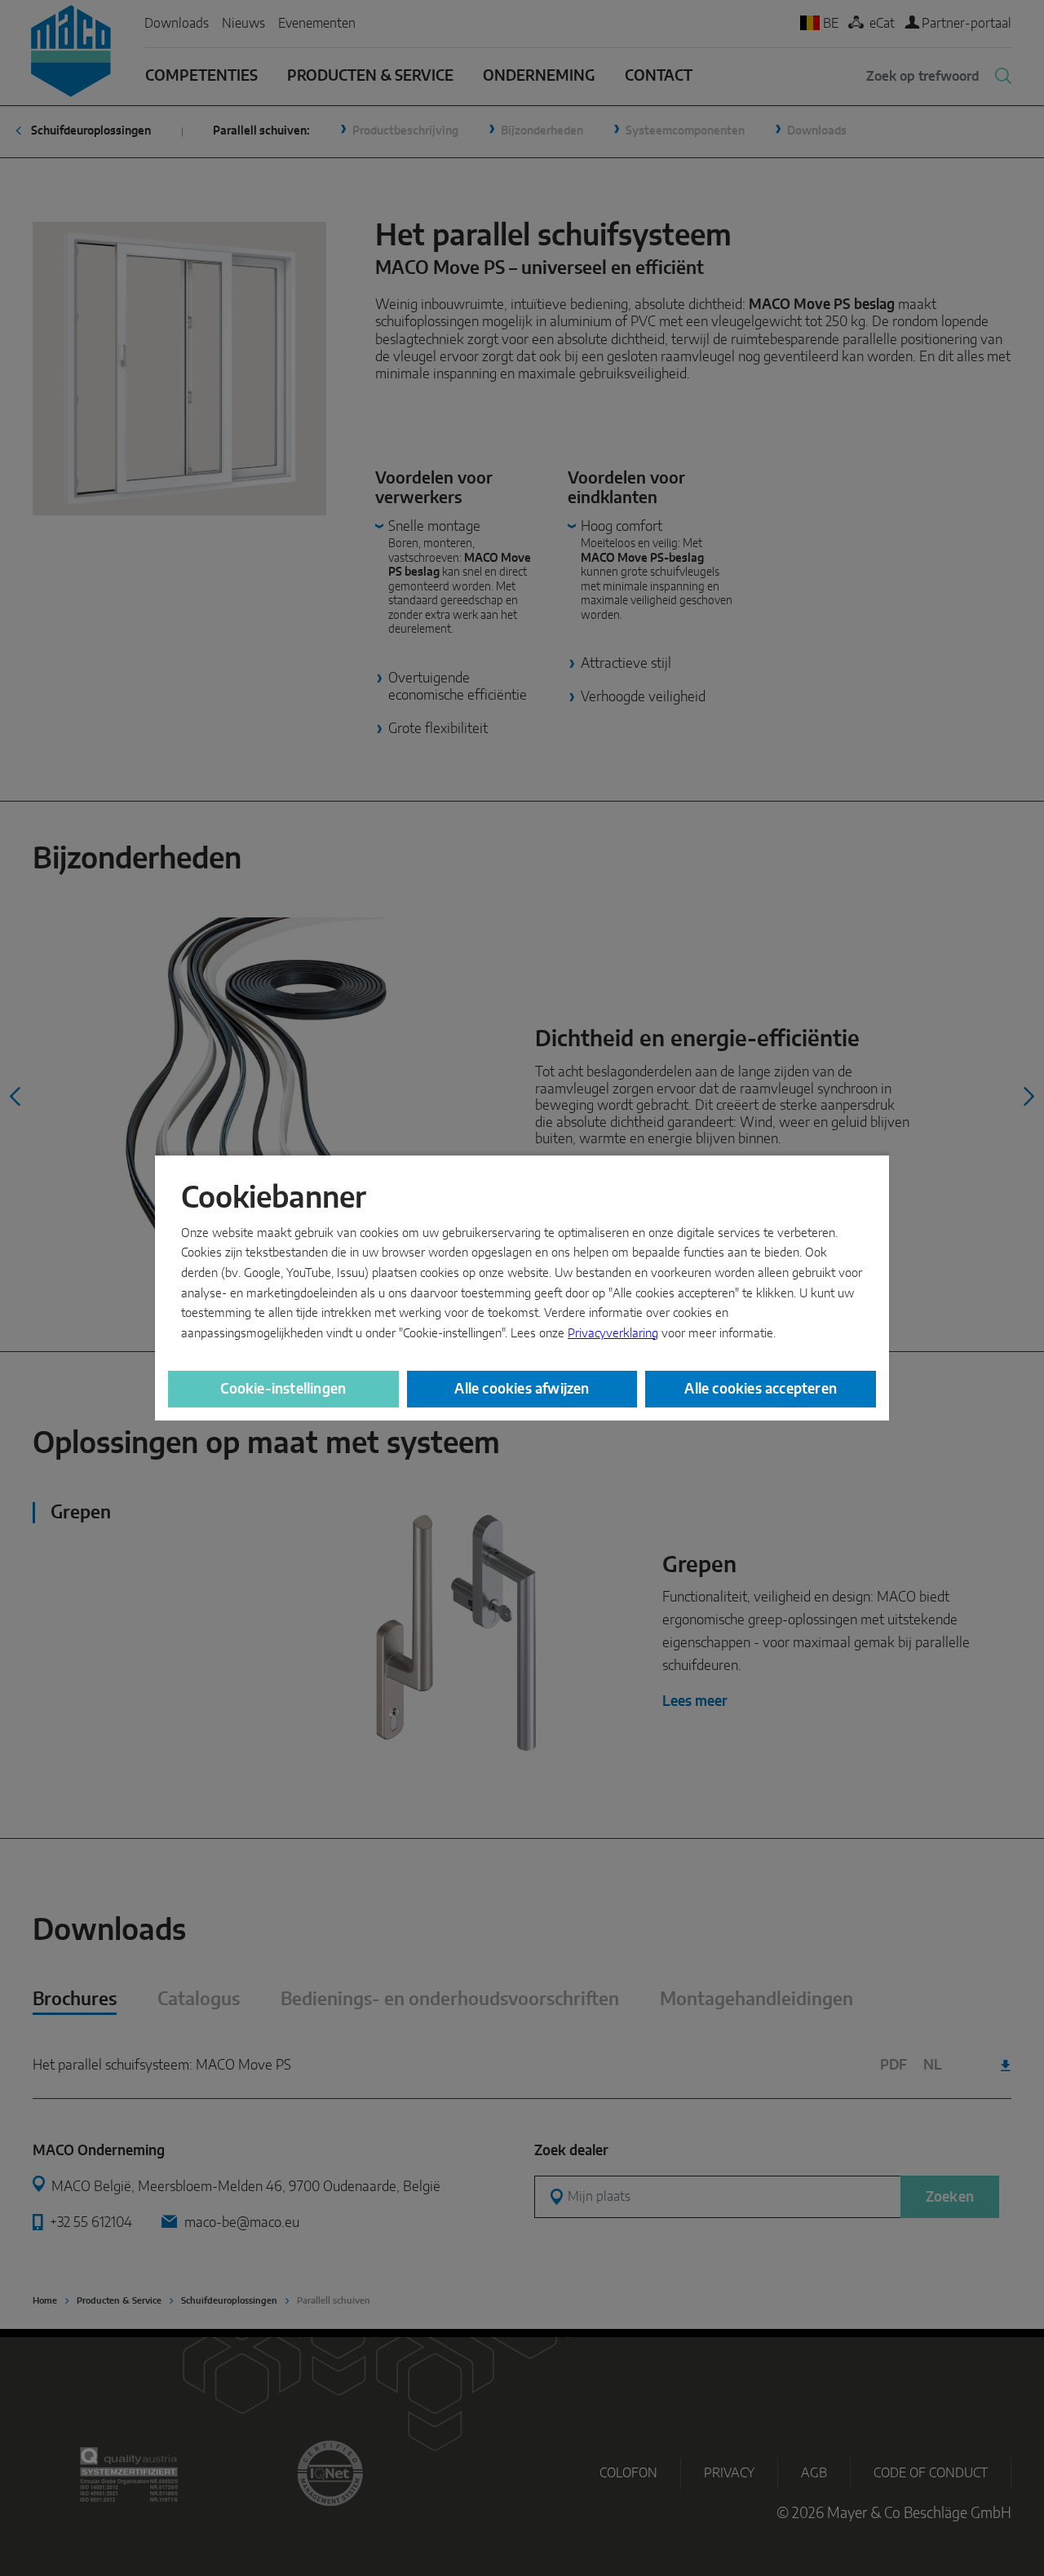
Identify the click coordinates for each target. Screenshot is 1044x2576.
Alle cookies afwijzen (522, 1389)
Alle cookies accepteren (761, 1389)
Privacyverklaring (613, 1334)
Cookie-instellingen (283, 1389)
